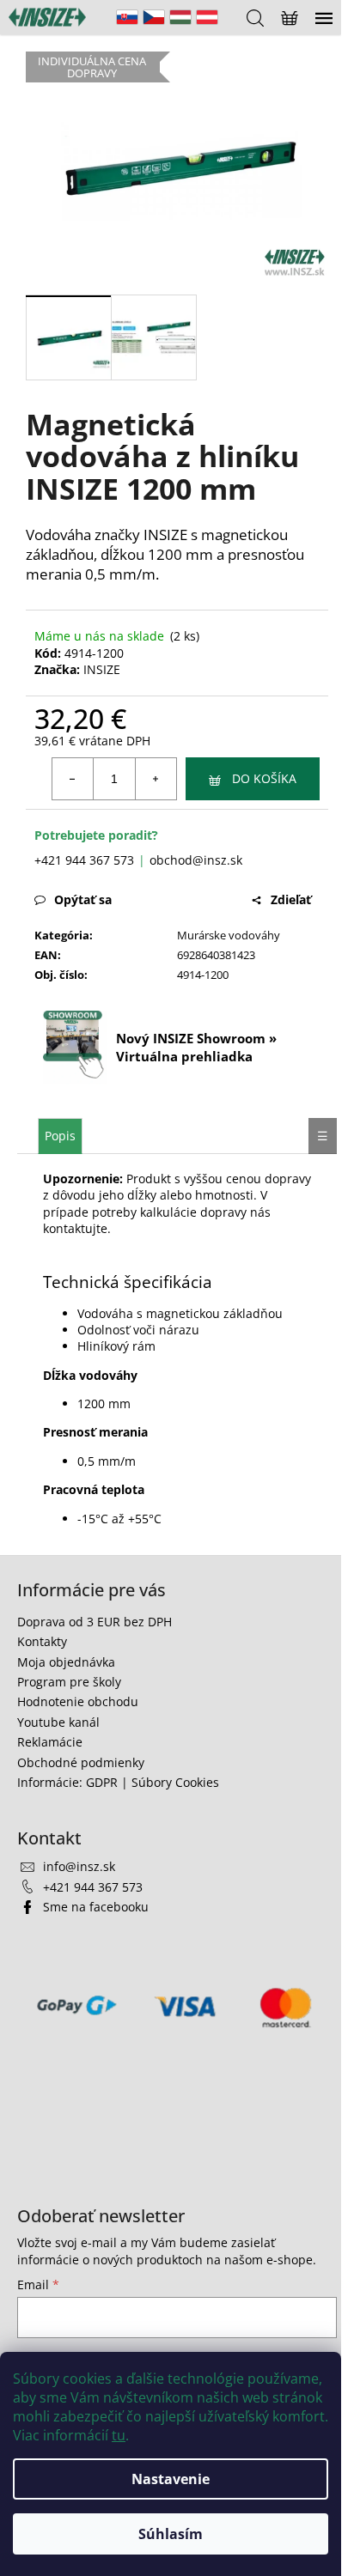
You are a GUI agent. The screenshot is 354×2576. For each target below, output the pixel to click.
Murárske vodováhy (229, 935)
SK (127, 17)
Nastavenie (171, 2479)
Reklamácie (50, 1742)
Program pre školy (69, 1682)
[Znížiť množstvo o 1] (73, 779)
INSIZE (102, 669)
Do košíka (264, 778)
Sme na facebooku (96, 1907)
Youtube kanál (58, 1722)
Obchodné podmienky (81, 1762)
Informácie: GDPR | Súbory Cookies (118, 1782)
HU (180, 17)
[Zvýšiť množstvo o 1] (156, 779)
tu (119, 2435)
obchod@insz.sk (196, 860)
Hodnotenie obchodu (78, 1701)
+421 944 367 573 (84, 860)
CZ (154, 17)
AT (207, 17)
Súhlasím (171, 2534)
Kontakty (42, 1641)
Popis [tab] (60, 1136)
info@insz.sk (79, 1866)
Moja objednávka (66, 1662)
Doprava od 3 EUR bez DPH (95, 1622)
